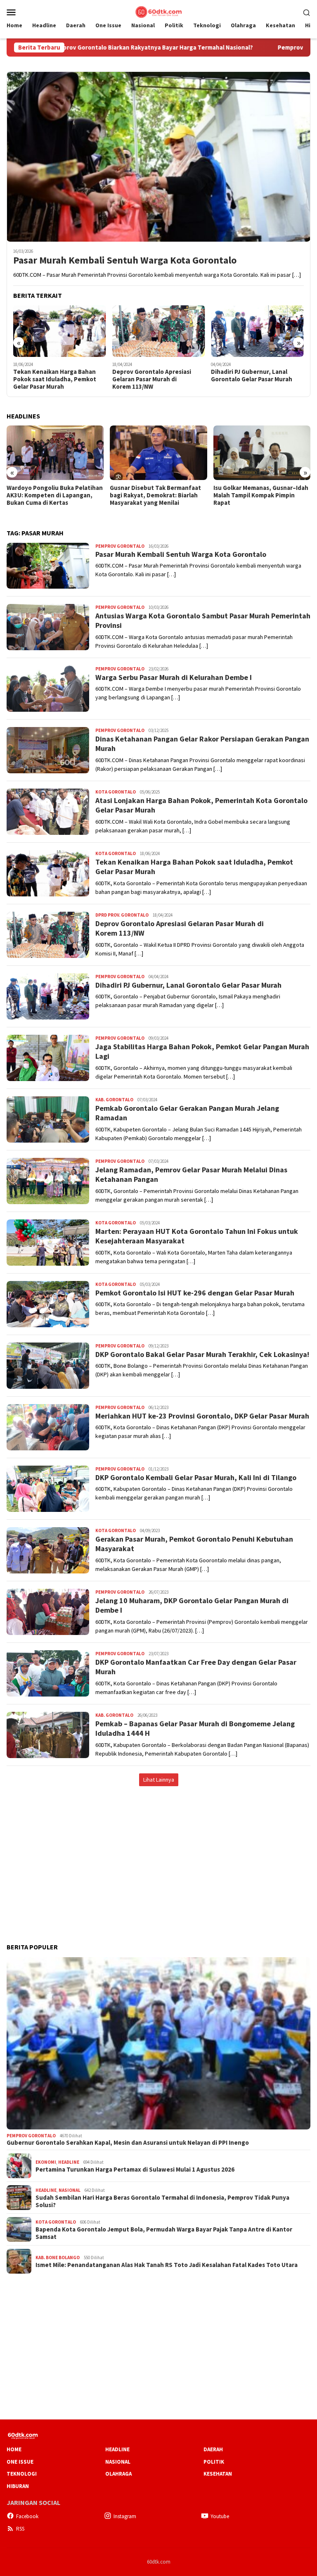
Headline (69, 2162)
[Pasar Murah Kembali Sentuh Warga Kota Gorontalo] (158, 157)
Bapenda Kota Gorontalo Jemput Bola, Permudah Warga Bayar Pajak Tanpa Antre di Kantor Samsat (164, 2233)
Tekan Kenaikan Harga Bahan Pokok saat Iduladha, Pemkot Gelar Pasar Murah (55, 379)
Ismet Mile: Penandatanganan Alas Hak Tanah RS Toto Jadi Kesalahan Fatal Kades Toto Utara (167, 2265)
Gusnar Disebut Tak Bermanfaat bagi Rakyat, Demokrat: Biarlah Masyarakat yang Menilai (155, 495)
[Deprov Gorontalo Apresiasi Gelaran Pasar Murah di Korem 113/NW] (159, 331)
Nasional (70, 2190)
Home (14, 2449)
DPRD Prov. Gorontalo (122, 915)
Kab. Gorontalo (114, 1100)
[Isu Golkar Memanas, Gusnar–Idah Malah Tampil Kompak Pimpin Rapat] (262, 453)
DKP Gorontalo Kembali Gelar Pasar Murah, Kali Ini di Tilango (196, 1477)
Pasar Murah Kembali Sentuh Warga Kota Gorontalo (125, 260)
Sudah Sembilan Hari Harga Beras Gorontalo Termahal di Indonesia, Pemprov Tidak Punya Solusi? (162, 2201)
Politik (214, 2462)
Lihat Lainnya (159, 1780)
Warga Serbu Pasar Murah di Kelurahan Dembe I (174, 677)
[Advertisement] (158, 1856)
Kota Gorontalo (116, 792)
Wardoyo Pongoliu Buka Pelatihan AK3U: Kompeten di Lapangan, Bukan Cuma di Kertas (55, 495)
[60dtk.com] (158, 11)
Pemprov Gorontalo (120, 546)
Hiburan (18, 2486)
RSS (20, 2529)
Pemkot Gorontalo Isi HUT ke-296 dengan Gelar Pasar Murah (195, 1293)
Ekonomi (46, 2162)
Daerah (213, 2449)
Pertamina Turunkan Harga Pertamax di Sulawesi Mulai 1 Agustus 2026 (135, 2170)
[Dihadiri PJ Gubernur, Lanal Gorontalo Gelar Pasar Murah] (257, 331)
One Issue (20, 2462)
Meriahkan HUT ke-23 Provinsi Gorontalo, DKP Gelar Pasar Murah (202, 1416)
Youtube (220, 2516)
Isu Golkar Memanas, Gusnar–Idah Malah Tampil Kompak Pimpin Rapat (261, 495)
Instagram (125, 2516)
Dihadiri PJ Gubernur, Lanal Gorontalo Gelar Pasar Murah (252, 375)
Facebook (27, 2516)
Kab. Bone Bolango (58, 2258)
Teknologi (22, 2474)
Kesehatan (218, 2474)
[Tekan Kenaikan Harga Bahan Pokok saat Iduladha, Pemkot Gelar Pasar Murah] (60, 331)
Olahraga (118, 2474)
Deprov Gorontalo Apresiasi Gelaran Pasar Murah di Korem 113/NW (152, 379)
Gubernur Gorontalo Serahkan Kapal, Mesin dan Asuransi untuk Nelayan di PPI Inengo (128, 2143)
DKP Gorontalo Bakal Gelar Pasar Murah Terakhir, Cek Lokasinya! (202, 1354)
